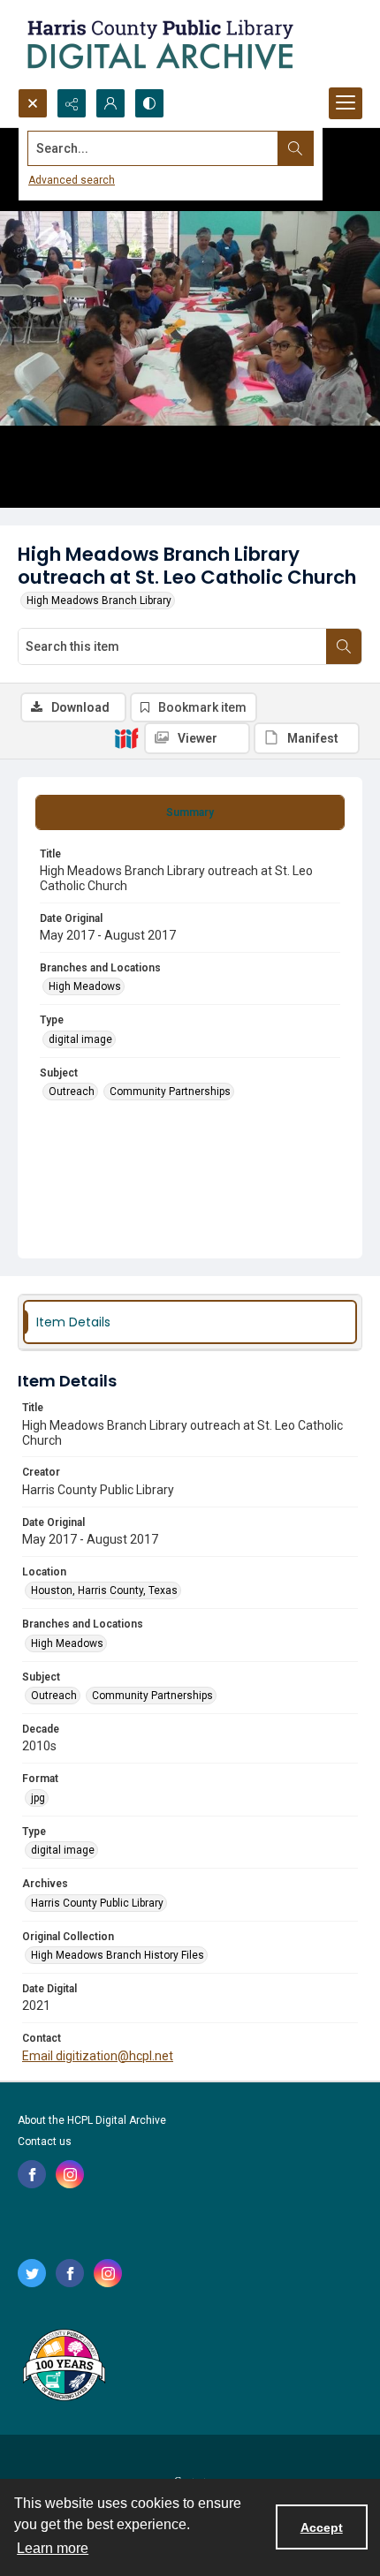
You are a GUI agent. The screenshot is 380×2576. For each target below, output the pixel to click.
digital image (80, 1039)
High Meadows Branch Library (99, 601)
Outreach (72, 1092)
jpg (38, 1798)
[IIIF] (126, 737)
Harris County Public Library (97, 1903)
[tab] (190, 812)
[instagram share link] (70, 2174)
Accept (322, 2527)
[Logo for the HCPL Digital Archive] (159, 44)
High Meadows (85, 986)
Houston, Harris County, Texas (104, 1590)
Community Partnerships (170, 1092)
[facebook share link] (32, 2174)
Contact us (45, 2142)
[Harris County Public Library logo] (63, 2367)
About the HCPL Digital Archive (92, 2120)
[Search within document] (344, 646)
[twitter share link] (32, 2273)
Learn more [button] (53, 2548)
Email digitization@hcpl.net (98, 2056)
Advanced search (72, 180)
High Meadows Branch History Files (118, 1955)
